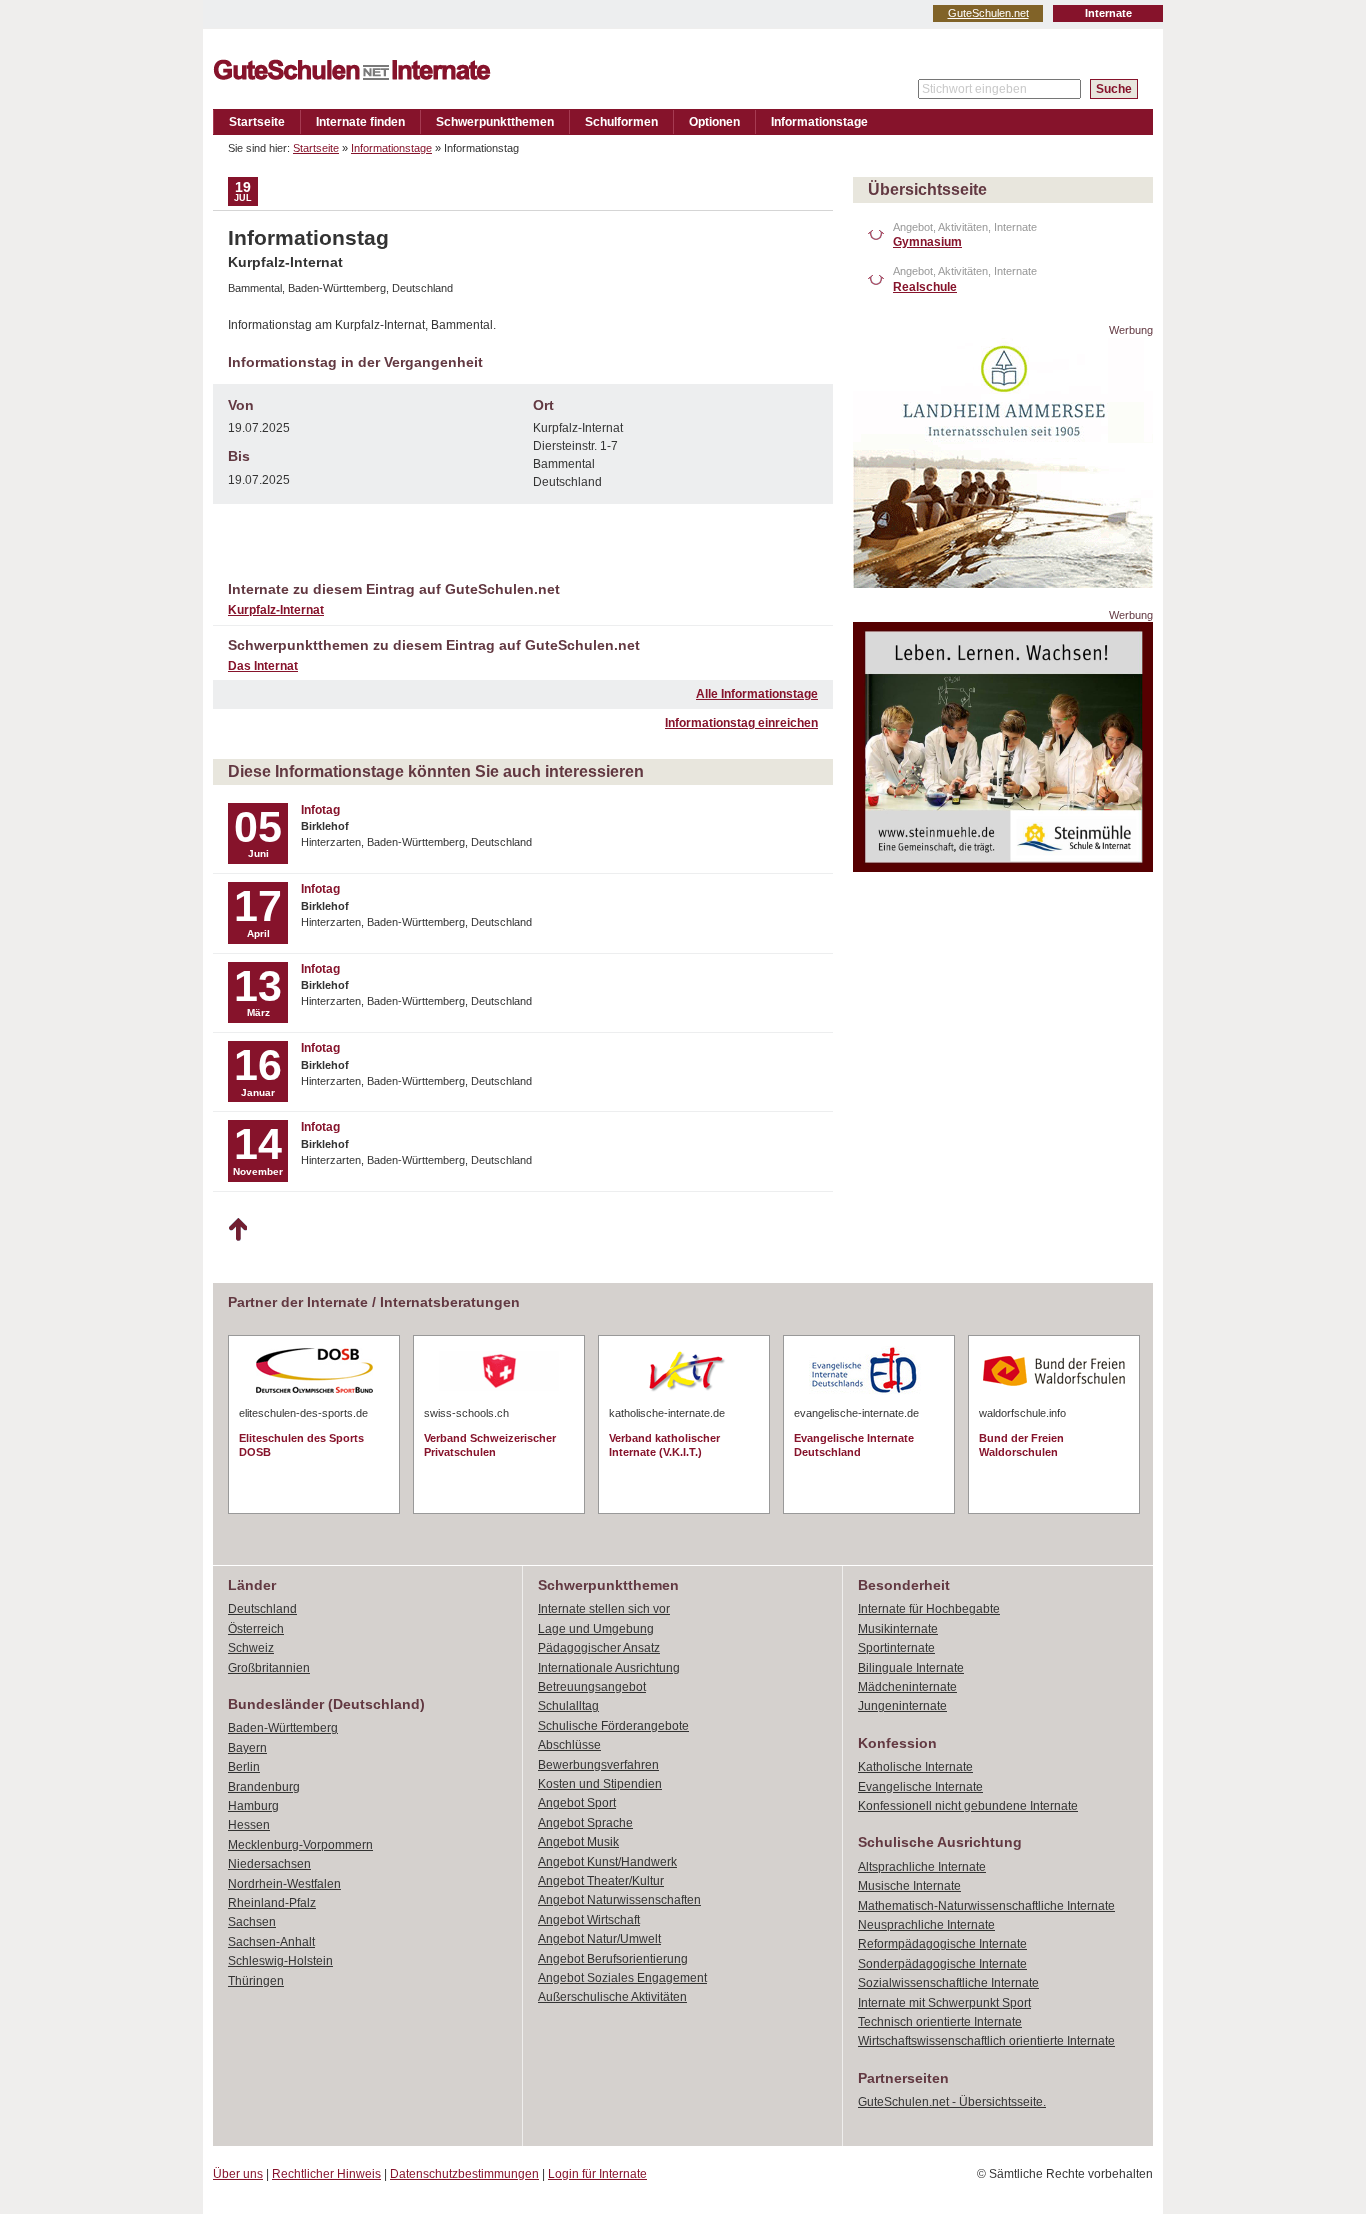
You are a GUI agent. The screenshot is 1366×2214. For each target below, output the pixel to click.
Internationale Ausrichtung (609, 1668)
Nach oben (237, 1230)
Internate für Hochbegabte (929, 1609)
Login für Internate (597, 2174)
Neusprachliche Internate (926, 1925)
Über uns (238, 2174)
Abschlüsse (569, 1745)
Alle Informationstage (757, 694)
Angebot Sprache (585, 1823)
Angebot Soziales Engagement (622, 1978)
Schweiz (251, 1648)
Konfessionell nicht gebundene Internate (968, 1806)
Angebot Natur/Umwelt (599, 1939)
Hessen (249, 1825)
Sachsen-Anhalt (271, 1942)
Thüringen (256, 1981)
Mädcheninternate (907, 1687)
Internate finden (360, 122)
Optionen (714, 122)
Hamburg (253, 1806)
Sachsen (252, 1922)
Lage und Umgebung (596, 1629)
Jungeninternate (902, 1706)
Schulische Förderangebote (613, 1726)
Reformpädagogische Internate (942, 1944)
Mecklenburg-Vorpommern (300, 1845)
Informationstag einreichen (741, 723)
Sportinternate (896, 1648)
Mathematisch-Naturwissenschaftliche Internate (986, 1906)
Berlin (244, 1767)
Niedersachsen (269, 1864)
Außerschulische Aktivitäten (612, 1997)
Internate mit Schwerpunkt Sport (944, 2003)
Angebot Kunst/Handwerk (607, 1862)
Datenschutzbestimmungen (464, 2174)
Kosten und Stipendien (600, 1784)
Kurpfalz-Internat (276, 610)
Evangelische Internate (920, 1787)
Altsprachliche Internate (922, 1867)
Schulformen (621, 122)
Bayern (247, 1748)
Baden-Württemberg (283, 1728)
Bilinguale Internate (911, 1668)
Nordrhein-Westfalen (284, 1884)
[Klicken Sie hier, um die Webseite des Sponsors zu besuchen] (1003, 582)
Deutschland (262, 1609)
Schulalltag (568, 1706)
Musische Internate (909, 1886)
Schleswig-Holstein (280, 1961)
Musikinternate (898, 1629)
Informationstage (819, 122)
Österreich (256, 1629)
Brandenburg (264, 1787)
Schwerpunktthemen (495, 122)
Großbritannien (269, 1668)
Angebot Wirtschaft (589, 1920)
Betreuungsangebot (592, 1687)
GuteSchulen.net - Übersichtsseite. (952, 2102)
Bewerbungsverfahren (598, 1765)
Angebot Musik (578, 1842)
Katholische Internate (915, 1767)
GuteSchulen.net (988, 13)
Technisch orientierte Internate (940, 2022)
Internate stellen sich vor (604, 1609)
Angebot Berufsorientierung (613, 1959)
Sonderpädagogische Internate (942, 1964)
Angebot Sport (577, 1803)
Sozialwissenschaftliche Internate (948, 1983)
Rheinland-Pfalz (272, 1903)
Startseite (257, 122)
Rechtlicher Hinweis (326, 2174)
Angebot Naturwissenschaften (619, 1900)
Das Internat (263, 666)
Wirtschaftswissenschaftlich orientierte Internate (986, 2041)
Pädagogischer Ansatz (599, 1648)
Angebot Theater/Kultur (601, 1881)
